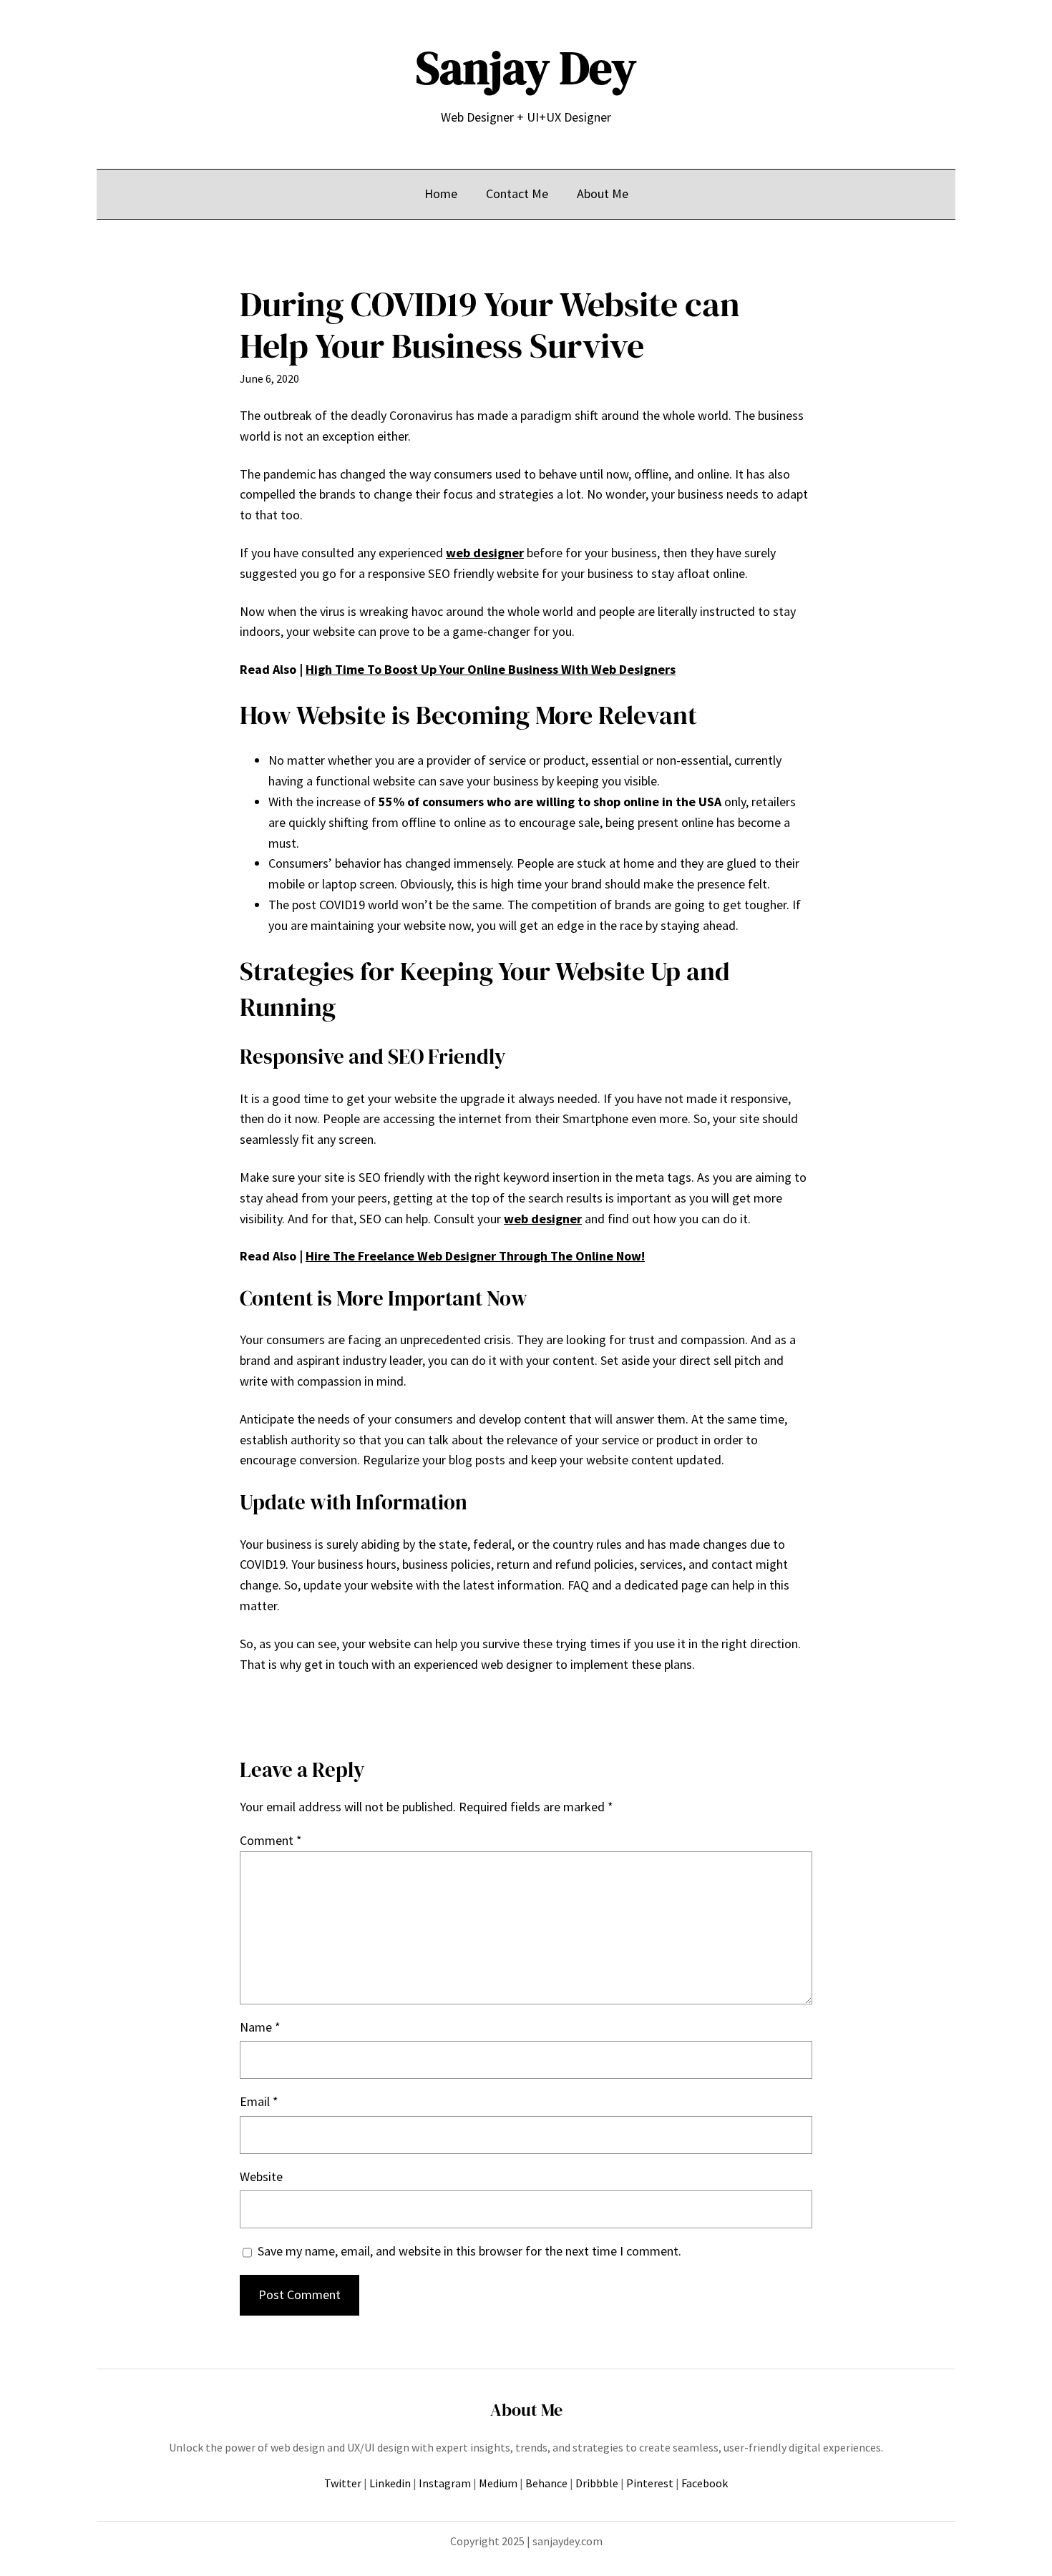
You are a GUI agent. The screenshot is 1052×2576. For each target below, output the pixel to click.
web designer (485, 553)
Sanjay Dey (526, 68)
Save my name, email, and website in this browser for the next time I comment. (469, 2251)
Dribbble (597, 2483)
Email (259, 2101)
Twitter (343, 2483)
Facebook (705, 2483)
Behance (546, 2483)
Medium (498, 2483)
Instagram (445, 2483)
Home (441, 194)
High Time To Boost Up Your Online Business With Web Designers (491, 669)
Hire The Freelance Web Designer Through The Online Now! (475, 1256)
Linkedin (390, 2483)
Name (260, 2027)
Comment (271, 1840)
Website (261, 2176)
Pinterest (650, 2483)
